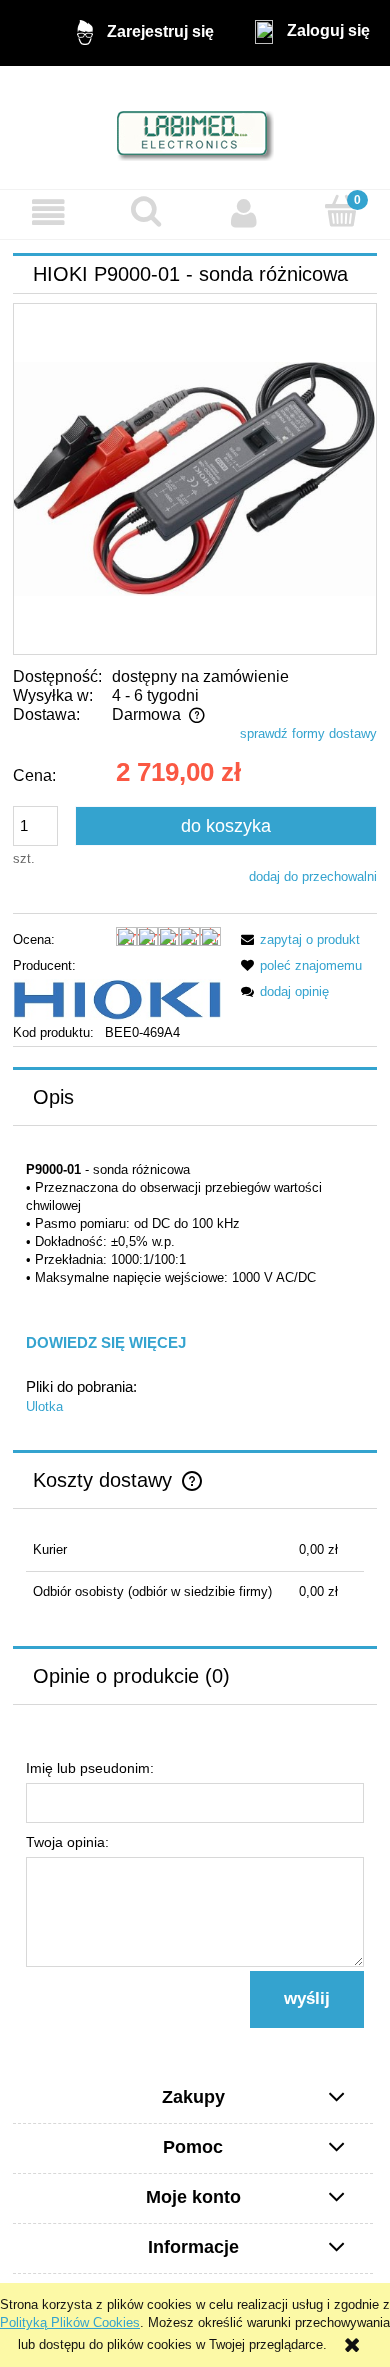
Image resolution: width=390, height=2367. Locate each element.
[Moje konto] (244, 213)
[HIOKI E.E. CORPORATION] (117, 998)
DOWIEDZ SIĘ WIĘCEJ (106, 1342)
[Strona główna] (195, 127)
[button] (49, 213)
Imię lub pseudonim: (90, 1768)
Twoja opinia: (67, 1842)
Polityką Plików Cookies (70, 2322)
